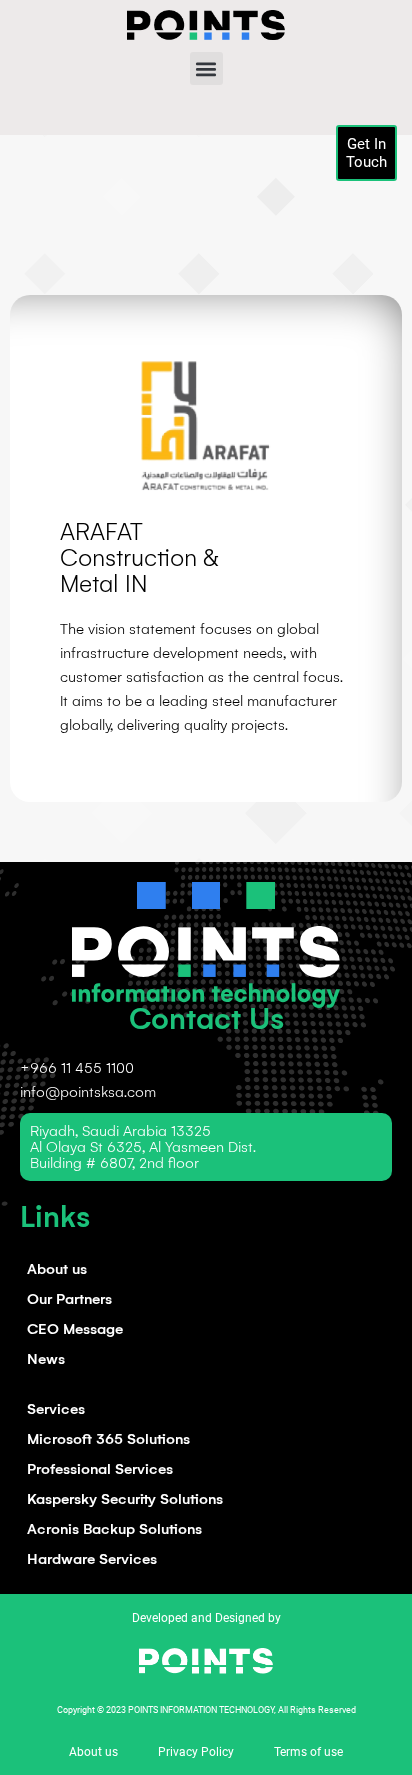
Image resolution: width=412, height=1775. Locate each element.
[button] (206, 68)
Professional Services (100, 1469)
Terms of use (308, 1752)
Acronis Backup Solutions (114, 1529)
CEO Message (75, 1329)
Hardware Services (92, 1559)
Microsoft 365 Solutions (108, 1439)
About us (57, 1269)
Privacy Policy (196, 1752)
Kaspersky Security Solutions (125, 1499)
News (46, 1359)
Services (56, 1409)
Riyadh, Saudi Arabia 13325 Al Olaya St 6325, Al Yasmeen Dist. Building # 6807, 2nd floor (143, 1147)
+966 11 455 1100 (77, 1068)
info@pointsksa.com (88, 1092)
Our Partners (69, 1299)
